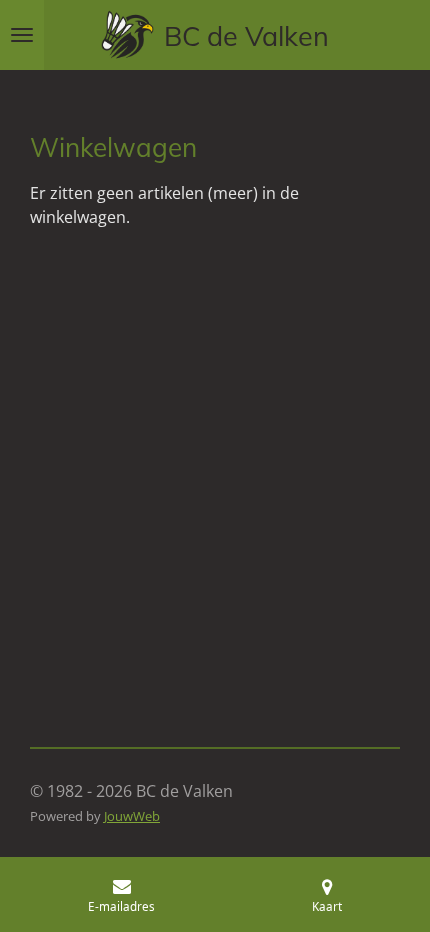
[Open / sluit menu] (22, 35)
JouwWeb (132, 816)
